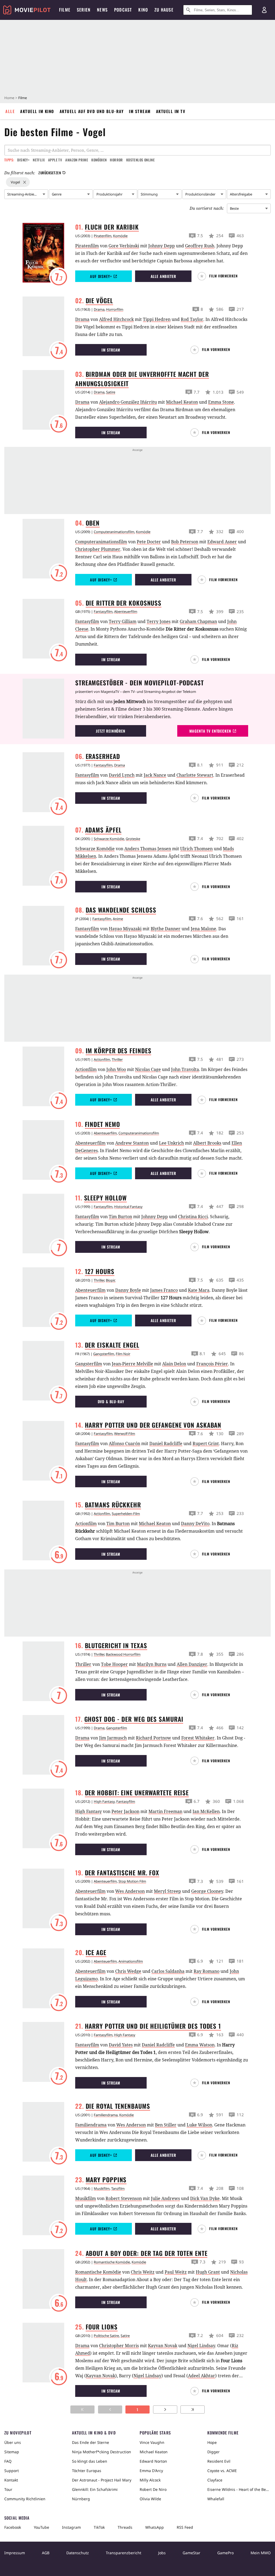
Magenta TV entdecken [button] (210, 731)
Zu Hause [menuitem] (164, 10)
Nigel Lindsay (147, 2376)
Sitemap (12, 2452)
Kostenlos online (140, 160)
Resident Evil (219, 2461)
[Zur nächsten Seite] (165, 2409)
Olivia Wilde (150, 2499)
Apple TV (55, 160)
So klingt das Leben (90, 2461)
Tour (8, 2489)
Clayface (215, 2480)
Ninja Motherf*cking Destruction (102, 2452)
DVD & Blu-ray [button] (111, 1401)
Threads (125, 2527)
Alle (10, 111)
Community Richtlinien (25, 2499)
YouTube (41, 2527)
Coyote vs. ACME (222, 2471)
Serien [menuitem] (84, 10)
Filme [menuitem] (65, 10)
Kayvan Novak (101, 2376)
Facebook (13, 2527)
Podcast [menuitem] (123, 10)
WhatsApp (155, 2527)
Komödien (99, 160)
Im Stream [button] (111, 350)
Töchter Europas (87, 2471)
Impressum (15, 2553)
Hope (212, 2442)
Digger (214, 2452)
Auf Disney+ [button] (101, 276)
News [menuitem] (102, 10)
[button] (220, 276)
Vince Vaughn (152, 2442)
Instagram (71, 2527)
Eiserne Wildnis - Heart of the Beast (239, 2489)
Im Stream (140, 111)
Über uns (13, 2442)
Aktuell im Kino (37, 111)
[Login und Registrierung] (264, 10)
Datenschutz (78, 2553)
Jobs (162, 2553)
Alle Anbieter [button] (163, 276)
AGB (46, 2553)
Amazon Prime (77, 160)
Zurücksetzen (50, 173)
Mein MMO (261, 2553)
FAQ (8, 2461)
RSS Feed (185, 2527)
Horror (116, 160)
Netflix (39, 160)
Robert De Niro (153, 2489)
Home (9, 98)
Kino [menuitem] (143, 10)
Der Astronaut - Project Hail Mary (102, 2480)
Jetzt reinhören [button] (111, 731)
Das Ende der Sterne (91, 2442)
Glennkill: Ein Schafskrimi (95, 2489)
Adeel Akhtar (202, 2376)
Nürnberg (81, 2499)
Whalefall (216, 2499)
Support (12, 2471)
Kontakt (11, 2480)
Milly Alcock (150, 2480)
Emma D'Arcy (151, 2471)
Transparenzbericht (124, 2553)
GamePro (225, 2553)
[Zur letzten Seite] (193, 2409)
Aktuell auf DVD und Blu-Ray (92, 111)
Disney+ (23, 160)
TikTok (99, 2527)
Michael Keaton (154, 2452)
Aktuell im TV (171, 111)
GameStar (191, 2553)
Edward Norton (153, 2461)
